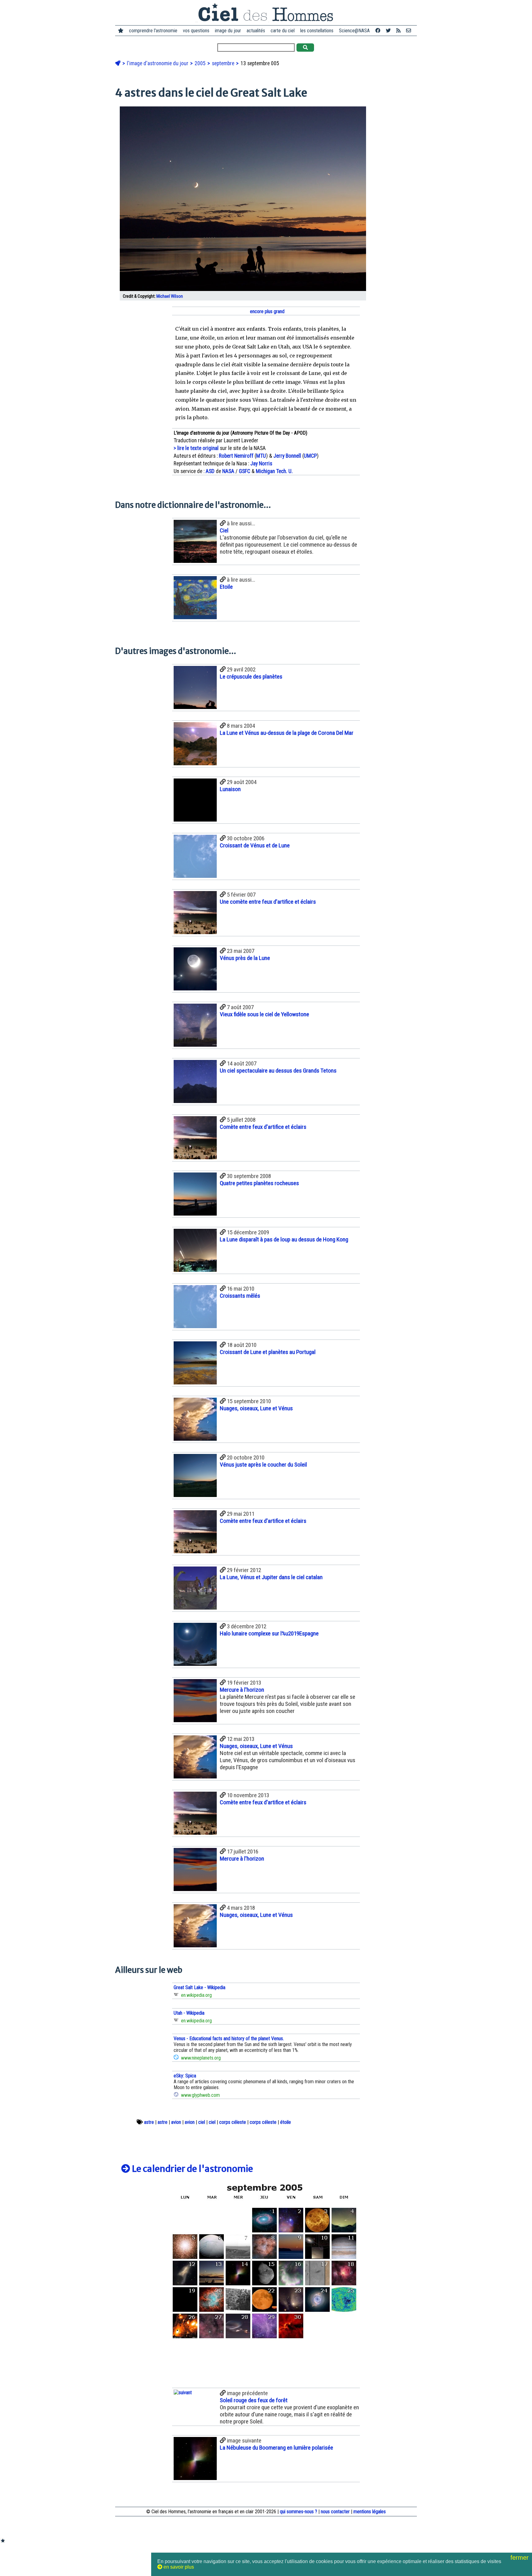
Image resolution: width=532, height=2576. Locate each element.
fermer (520, 2558)
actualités (256, 31)
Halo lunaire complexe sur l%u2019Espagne (269, 1633)
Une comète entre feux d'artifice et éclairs (268, 902)
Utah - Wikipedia (189, 2013)
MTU (261, 456)
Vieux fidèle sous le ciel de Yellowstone (264, 1014)
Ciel (224, 530)
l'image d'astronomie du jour (158, 63)
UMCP (310, 456)
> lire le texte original (196, 448)
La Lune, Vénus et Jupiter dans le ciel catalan (271, 1577)
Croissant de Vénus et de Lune (255, 845)
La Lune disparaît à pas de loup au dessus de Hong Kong (284, 1239)
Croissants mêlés (240, 1296)
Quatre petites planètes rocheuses (259, 1183)
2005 (201, 63)
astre (149, 2122)
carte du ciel (283, 31)
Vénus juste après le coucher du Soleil (263, 1465)
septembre (224, 63)
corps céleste (233, 2122)
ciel (202, 2122)
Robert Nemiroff (236, 456)
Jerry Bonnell (287, 456)
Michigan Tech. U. (274, 471)
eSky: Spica (185, 2076)
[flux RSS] (398, 31)
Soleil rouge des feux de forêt (254, 2400)
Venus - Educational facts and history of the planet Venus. (229, 2039)
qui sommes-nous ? (298, 2512)
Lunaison (230, 789)
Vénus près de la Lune (245, 958)
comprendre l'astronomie (153, 31)
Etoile (226, 587)
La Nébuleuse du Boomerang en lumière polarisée (276, 2448)
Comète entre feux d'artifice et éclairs (263, 1127)
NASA (228, 471)
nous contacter (335, 2512)
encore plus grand (267, 311)
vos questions (196, 31)
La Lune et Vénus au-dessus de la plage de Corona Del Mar (287, 733)
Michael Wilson (170, 296)
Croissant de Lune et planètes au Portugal (268, 1352)
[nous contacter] (409, 31)
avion (176, 2122)
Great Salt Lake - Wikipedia (199, 1987)
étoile (286, 2122)
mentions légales (370, 2512)
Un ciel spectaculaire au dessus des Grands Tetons (278, 1071)
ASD (210, 471)
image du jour (228, 31)
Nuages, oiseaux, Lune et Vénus (256, 1408)
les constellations (317, 31)
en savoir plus (178, 2567)
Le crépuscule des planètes (251, 677)
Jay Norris (261, 464)
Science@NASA (354, 31)
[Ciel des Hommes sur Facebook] (378, 31)
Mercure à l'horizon (242, 1690)
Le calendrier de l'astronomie (192, 2169)
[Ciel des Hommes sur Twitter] (388, 31)
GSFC (245, 471)
